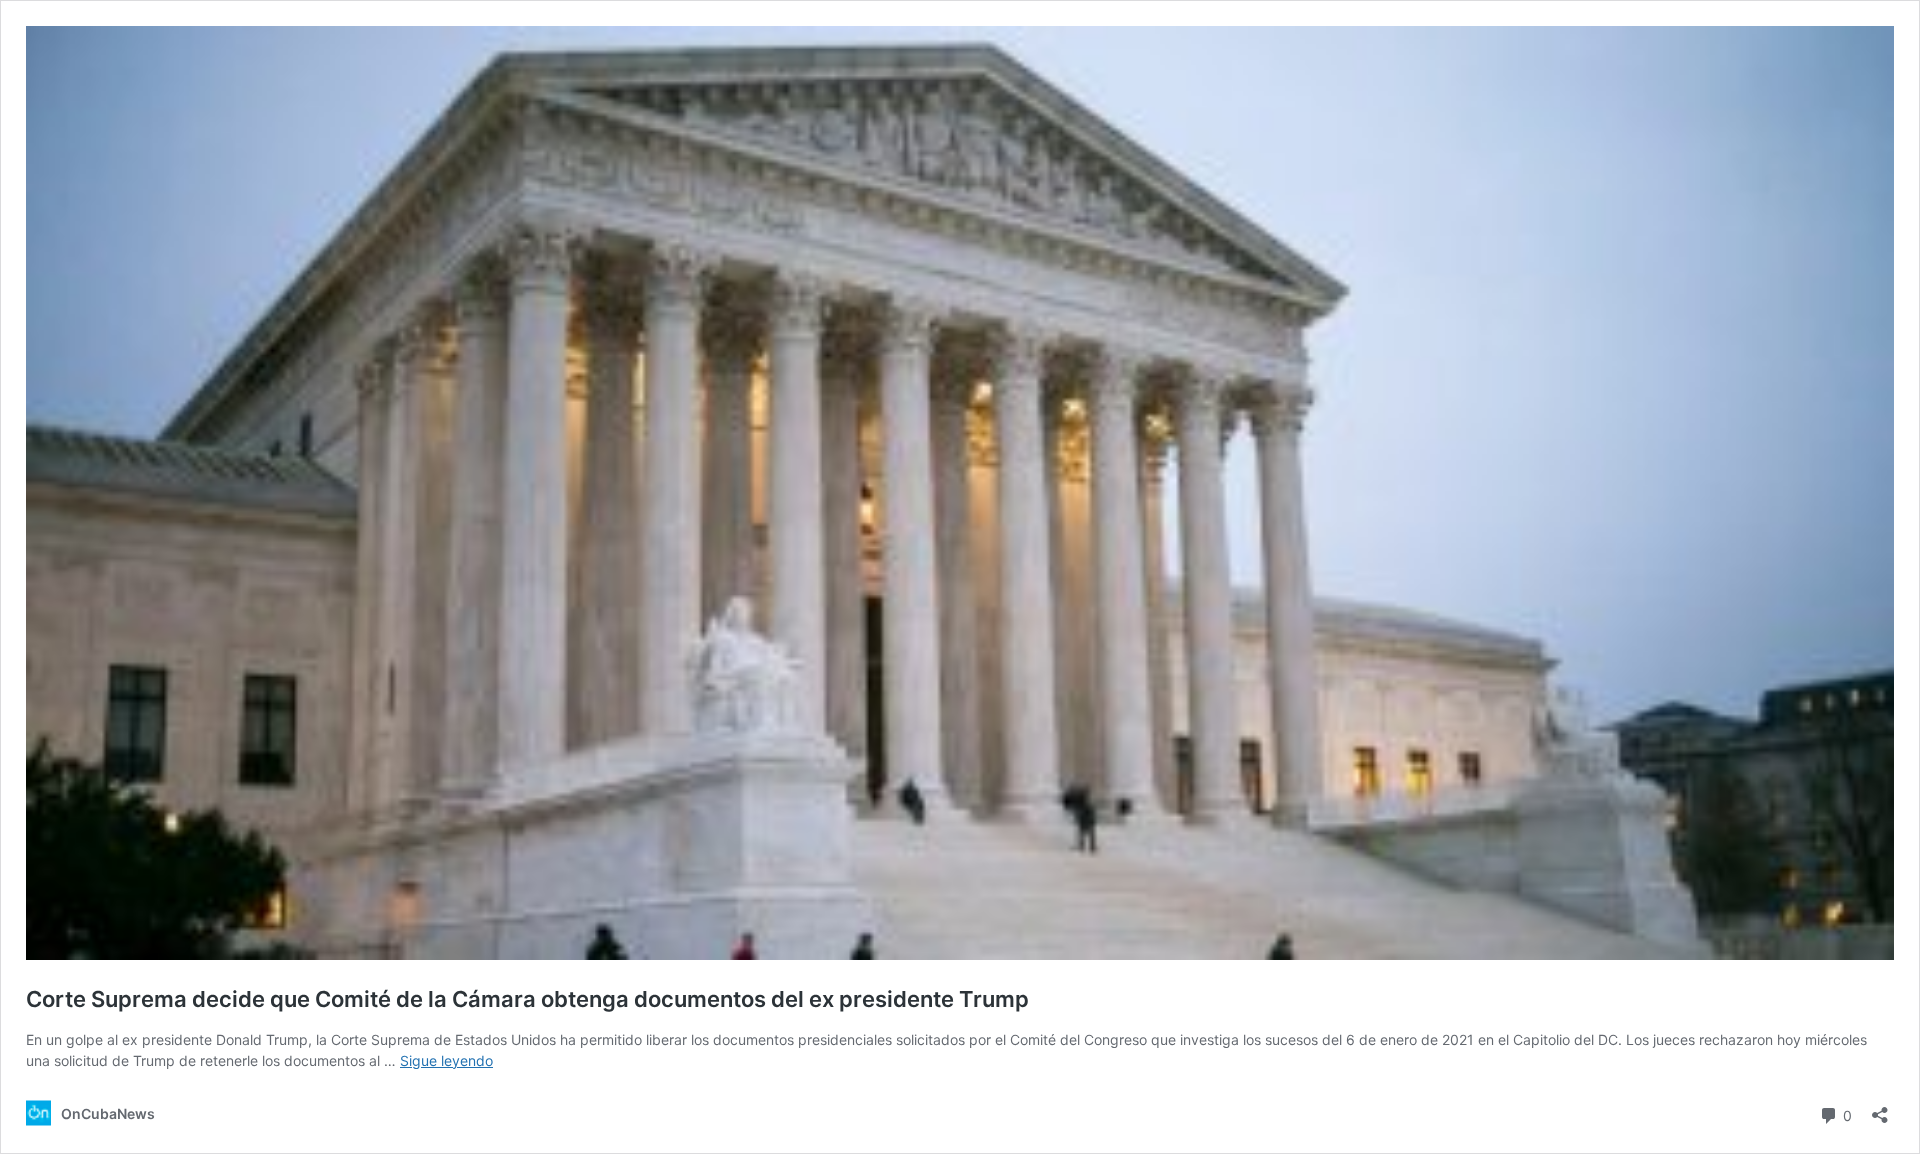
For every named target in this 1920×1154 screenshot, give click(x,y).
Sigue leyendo (446, 1060)
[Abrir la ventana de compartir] (1880, 1108)
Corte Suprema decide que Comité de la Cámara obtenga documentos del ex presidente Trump (527, 999)
